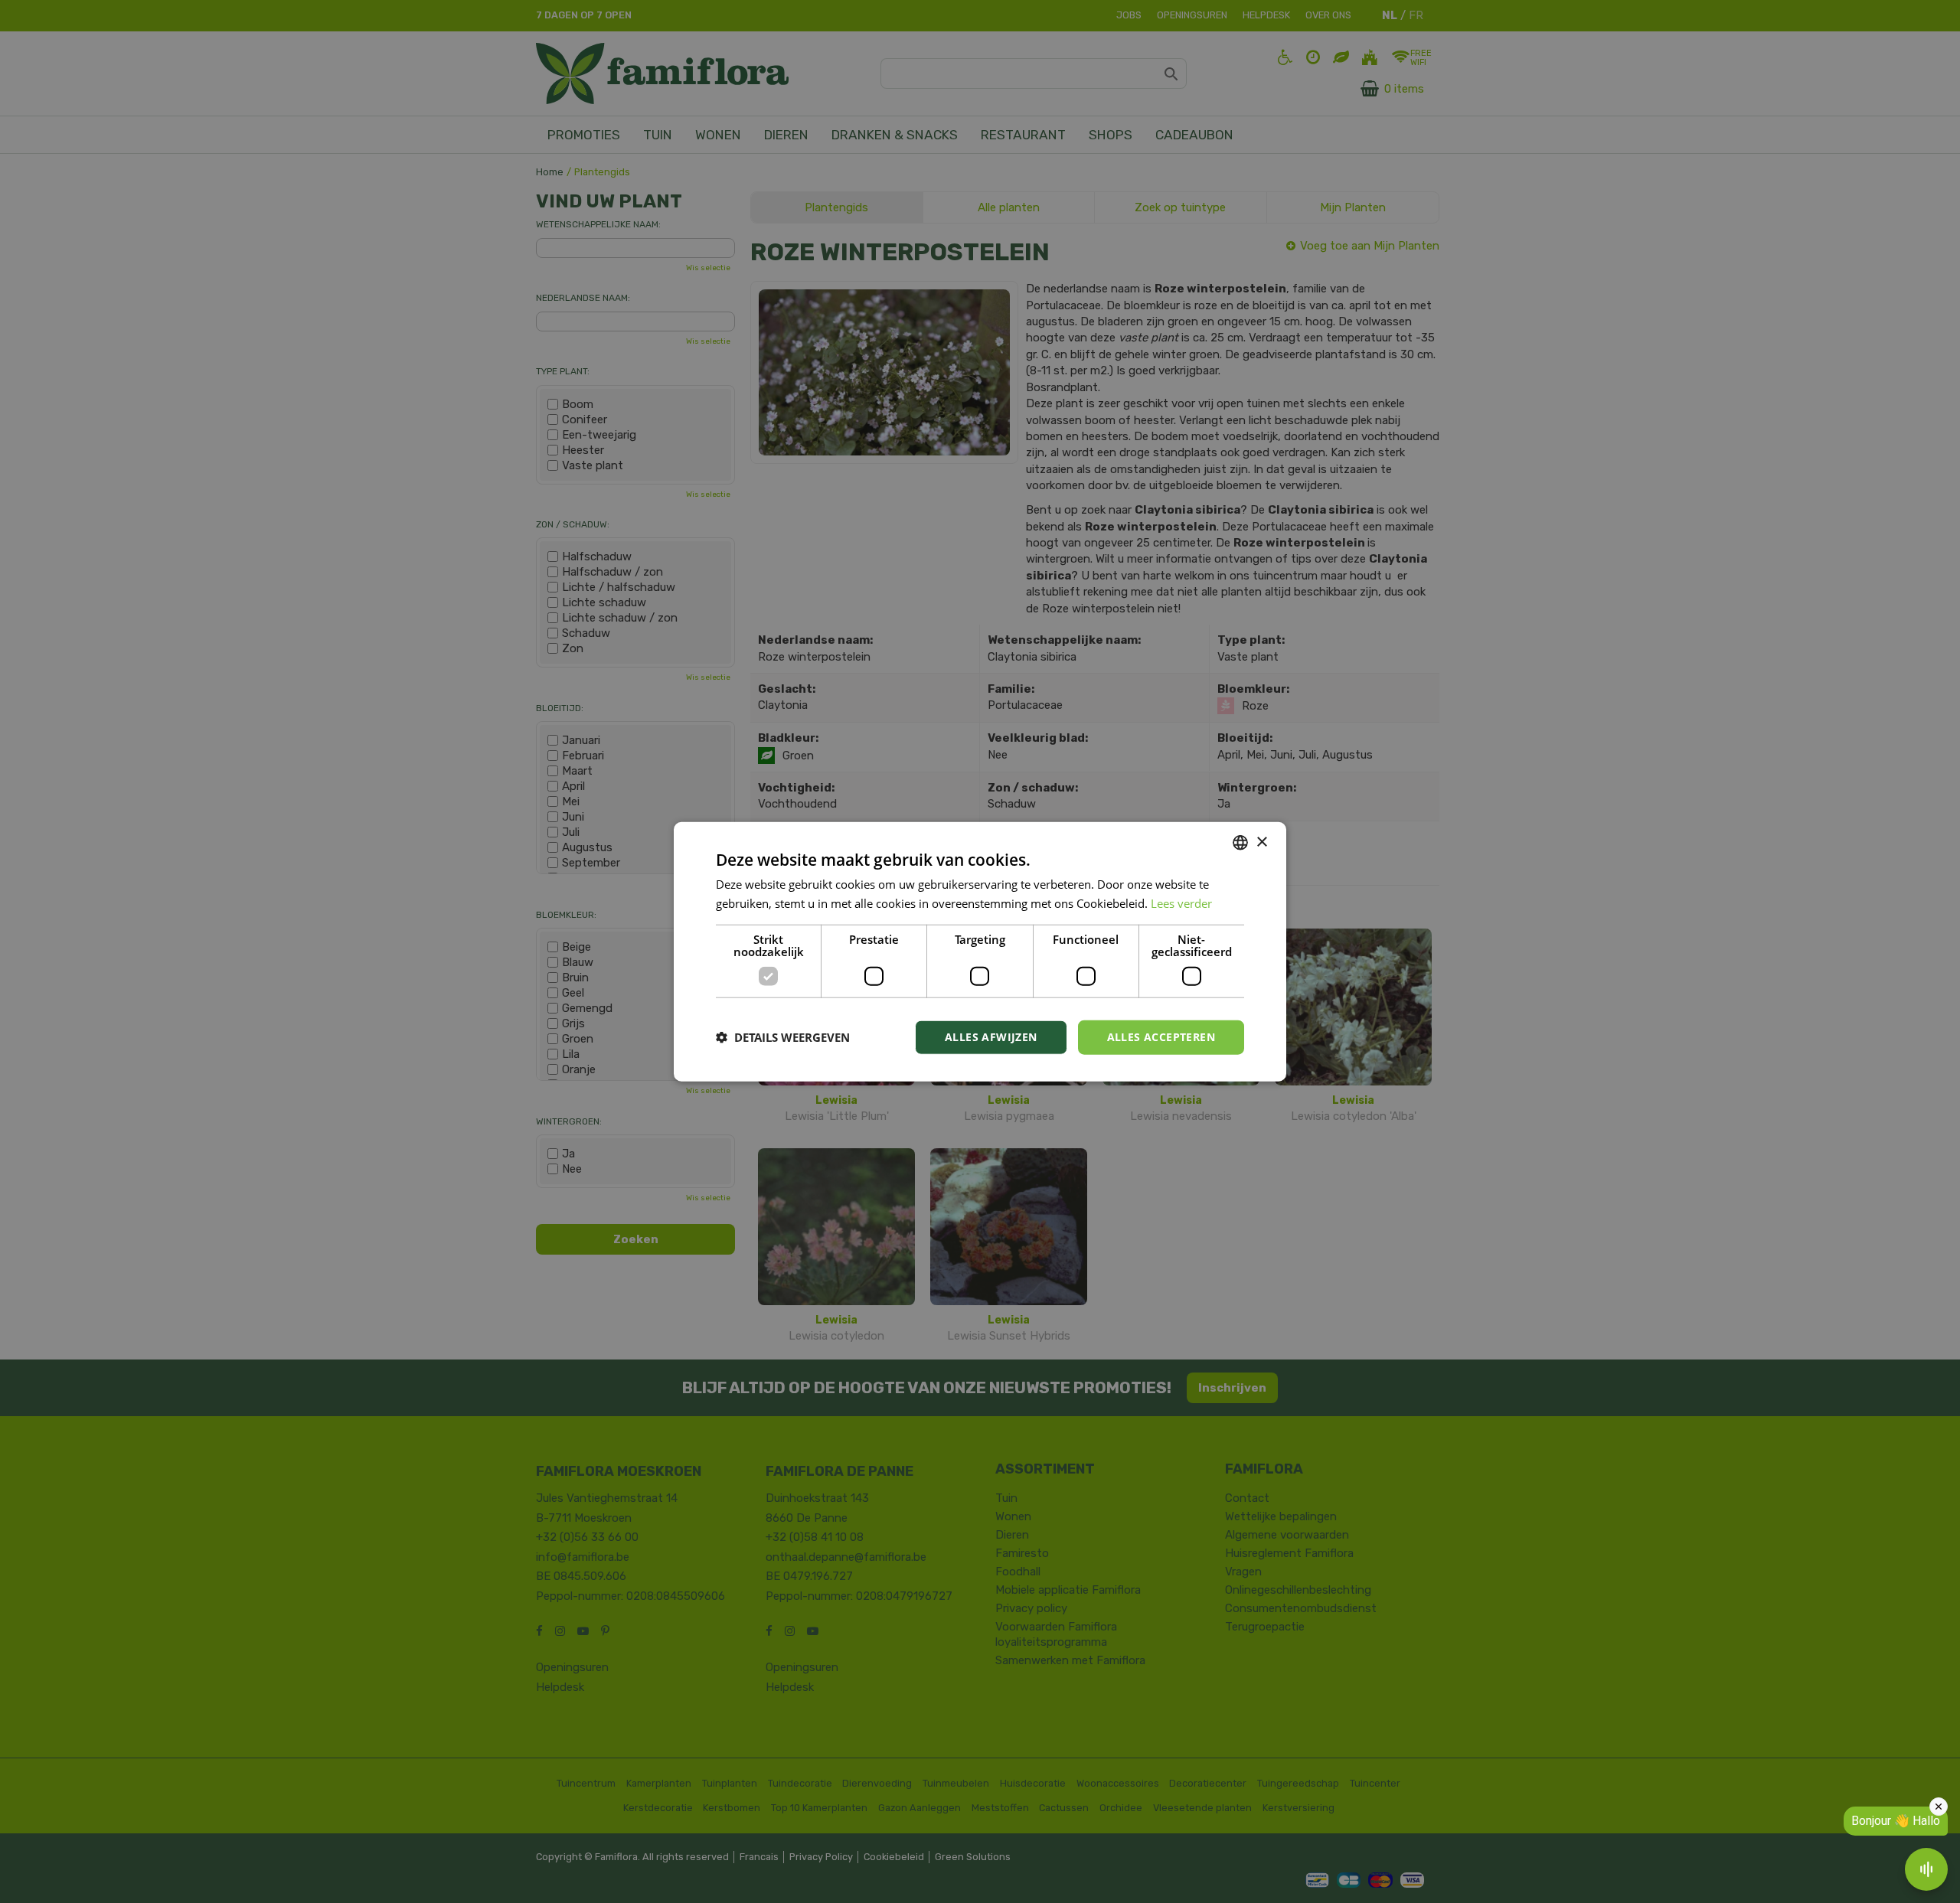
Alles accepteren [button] (1161, 1037)
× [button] (1261, 842)
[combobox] (1240, 843)
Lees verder (1181, 903)
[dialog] (980, 952)
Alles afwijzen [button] (991, 1037)
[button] (783, 1037)
